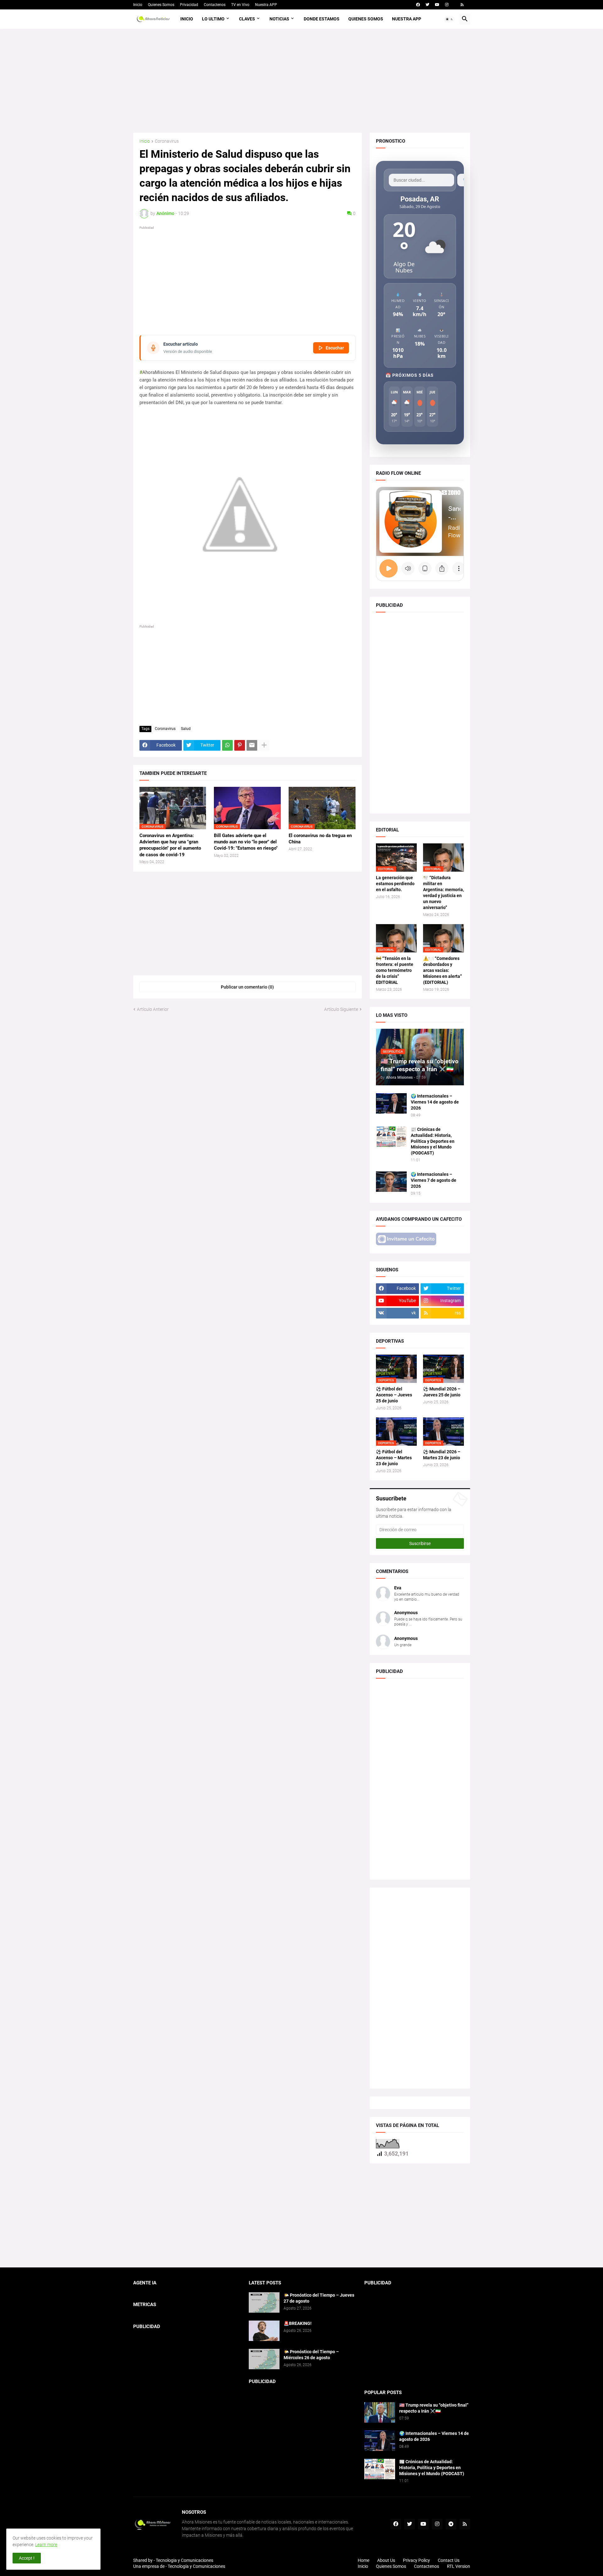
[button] (449, 19)
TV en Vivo (240, 5)
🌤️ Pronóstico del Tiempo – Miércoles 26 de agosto (311, 2355)
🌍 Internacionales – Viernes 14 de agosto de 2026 (435, 1102)
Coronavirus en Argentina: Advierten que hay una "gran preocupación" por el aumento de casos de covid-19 (170, 845)
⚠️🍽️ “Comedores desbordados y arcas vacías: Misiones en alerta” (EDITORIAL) (443, 970)
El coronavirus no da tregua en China (320, 839)
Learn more (46, 2545)
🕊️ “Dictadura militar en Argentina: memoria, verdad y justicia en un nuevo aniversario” (443, 893)
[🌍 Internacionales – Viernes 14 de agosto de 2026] (391, 1103)
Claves (247, 19)
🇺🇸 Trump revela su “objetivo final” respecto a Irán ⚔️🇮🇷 (434, 2408)
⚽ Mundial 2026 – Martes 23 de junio (442, 1455)
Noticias (279, 19)
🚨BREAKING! (298, 2323)
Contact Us (449, 2560)
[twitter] (427, 5)
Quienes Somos (161, 5)
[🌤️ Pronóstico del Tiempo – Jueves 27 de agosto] (264, 2302)
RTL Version (459, 2566)
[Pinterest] (240, 745)
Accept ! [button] (27, 2558)
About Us (386, 2560)
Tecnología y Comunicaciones (196, 2566)
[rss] (462, 5)
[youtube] (437, 5)
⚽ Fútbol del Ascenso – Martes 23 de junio (394, 1458)
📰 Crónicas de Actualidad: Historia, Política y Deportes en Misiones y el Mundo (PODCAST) (433, 1141)
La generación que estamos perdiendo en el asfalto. (395, 884)
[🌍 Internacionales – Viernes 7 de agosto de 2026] (391, 1182)
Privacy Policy (416, 2560)
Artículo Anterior (153, 1009)
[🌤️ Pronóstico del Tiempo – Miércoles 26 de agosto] (264, 2359)
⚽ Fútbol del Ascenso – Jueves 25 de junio (394, 1395)
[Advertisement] (302, 81)
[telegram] (451, 2524)
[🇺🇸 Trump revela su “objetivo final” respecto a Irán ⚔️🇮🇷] (380, 2412)
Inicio (138, 5)
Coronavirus (167, 141)
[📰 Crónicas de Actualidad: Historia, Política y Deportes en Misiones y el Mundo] (391, 1137)
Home (364, 2560)
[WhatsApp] (227, 745)
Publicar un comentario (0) (247, 987)
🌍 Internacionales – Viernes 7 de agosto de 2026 (434, 1180)
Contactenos (215, 5)
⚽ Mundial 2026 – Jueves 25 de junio (442, 1392)
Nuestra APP (266, 5)
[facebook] (418, 5)
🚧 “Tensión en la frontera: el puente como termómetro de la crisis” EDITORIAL (395, 970)
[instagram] (447, 5)
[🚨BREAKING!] (264, 2331)
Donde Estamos (322, 19)
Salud (186, 729)
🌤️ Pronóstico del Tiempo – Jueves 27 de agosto (319, 2298)
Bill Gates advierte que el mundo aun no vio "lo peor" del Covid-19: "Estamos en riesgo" (246, 842)
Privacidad (189, 5)
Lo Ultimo (213, 19)
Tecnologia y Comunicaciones (185, 2560)
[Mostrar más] (264, 745)
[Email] (252, 745)
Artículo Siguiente (341, 1009)
